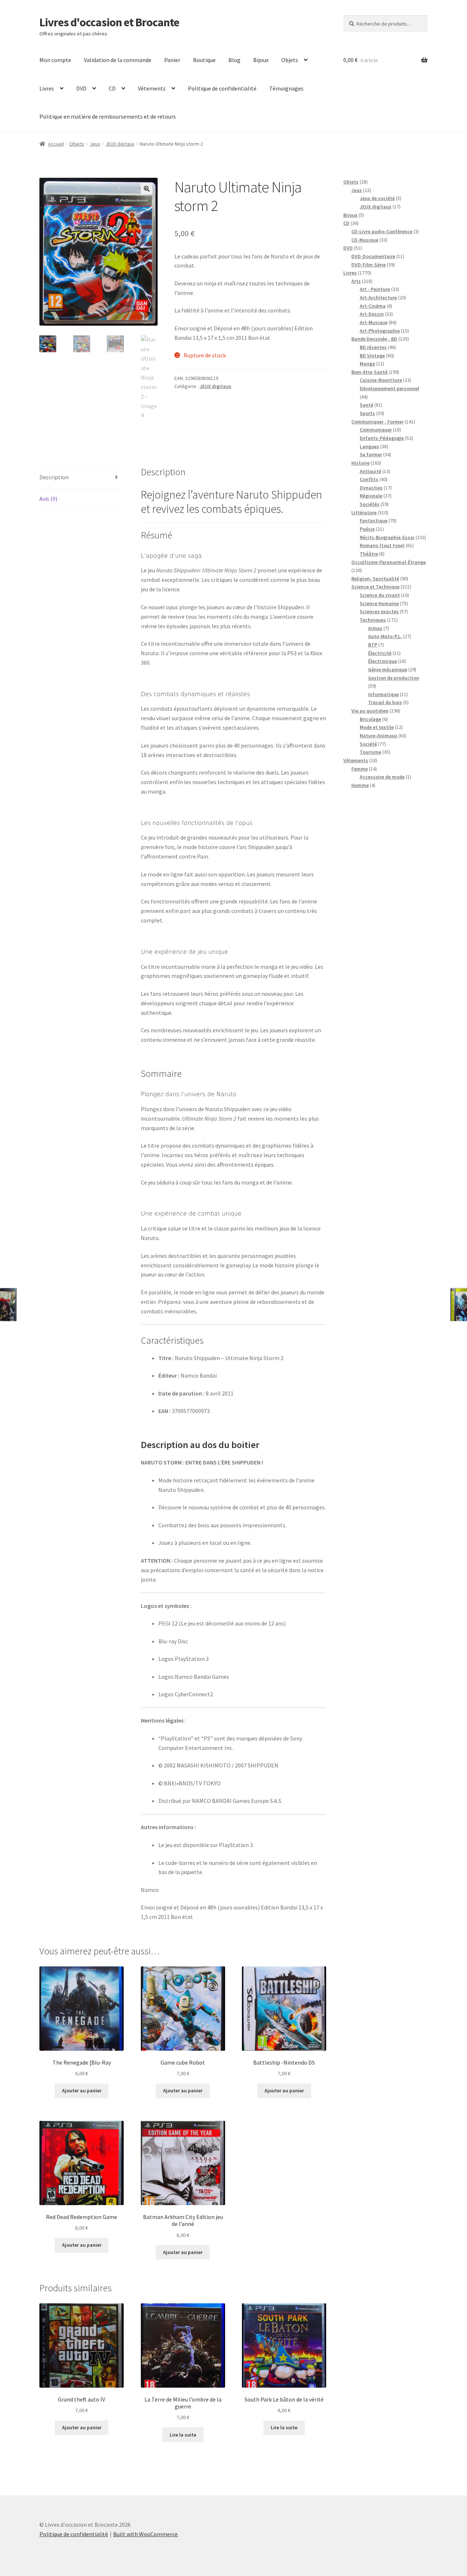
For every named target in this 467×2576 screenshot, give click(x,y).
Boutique (204, 60)
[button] (147, 189)
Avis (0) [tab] (48, 499)
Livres (47, 88)
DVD (81, 88)
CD (112, 88)
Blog (234, 60)
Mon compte (55, 60)
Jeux (95, 144)
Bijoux (261, 60)
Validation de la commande (118, 60)
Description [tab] (54, 477)
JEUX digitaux (120, 144)
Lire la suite (183, 2435)
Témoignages (286, 88)
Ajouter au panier (82, 2091)
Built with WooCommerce (145, 2534)
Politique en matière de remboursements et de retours (108, 116)
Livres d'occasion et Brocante (109, 22)
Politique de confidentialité (222, 88)
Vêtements (152, 88)
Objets (290, 60)
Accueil (56, 144)
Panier (172, 60)
